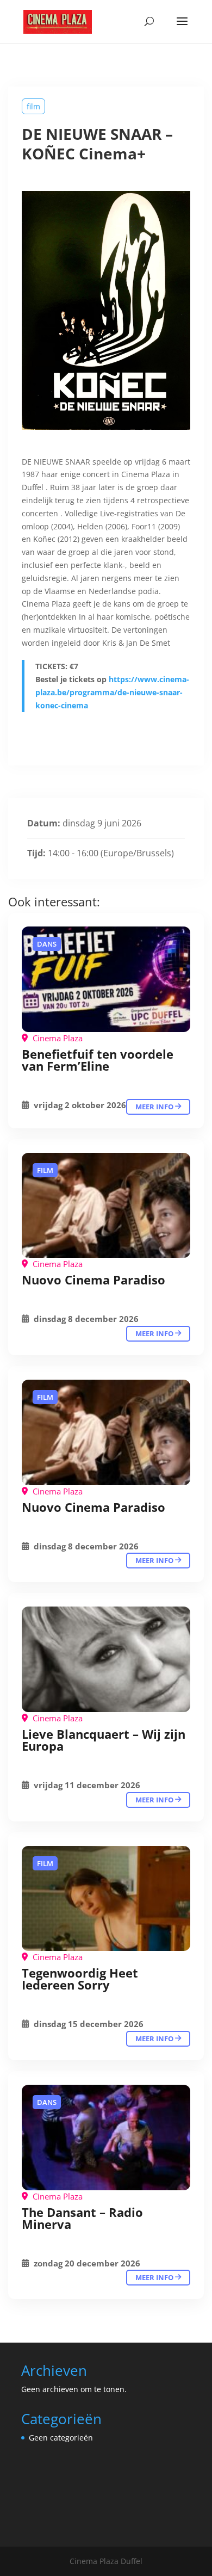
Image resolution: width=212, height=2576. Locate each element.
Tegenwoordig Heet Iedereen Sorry (80, 1979)
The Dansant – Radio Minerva (82, 2218)
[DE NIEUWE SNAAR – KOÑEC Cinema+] (106, 979)
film (33, 106)
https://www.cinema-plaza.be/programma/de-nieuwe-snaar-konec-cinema (112, 692)
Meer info (155, 1107)
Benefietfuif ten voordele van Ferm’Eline (98, 1060)
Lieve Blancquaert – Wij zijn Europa (104, 1740)
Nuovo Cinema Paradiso (93, 1280)
